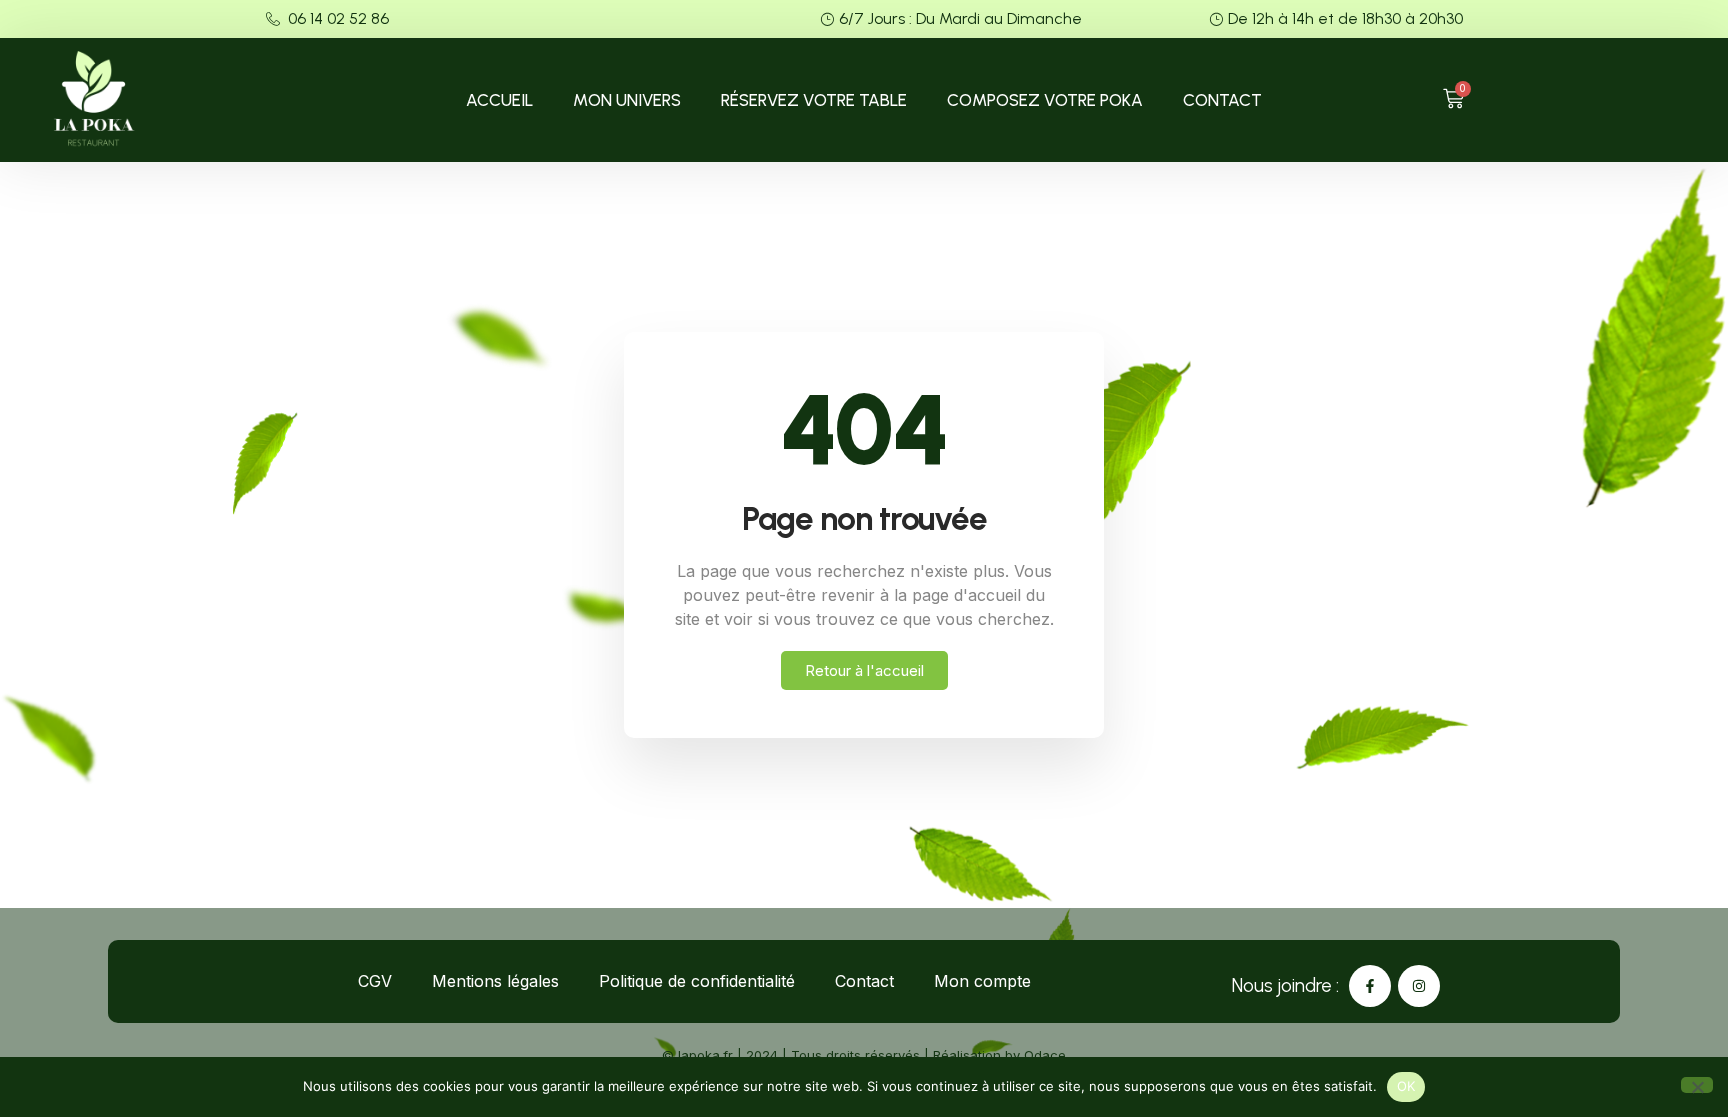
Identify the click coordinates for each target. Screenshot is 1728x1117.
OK (1406, 1086)
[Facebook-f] (1370, 986)
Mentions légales (495, 981)
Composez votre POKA (1045, 100)
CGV (375, 981)
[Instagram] (1419, 986)
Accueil (499, 100)
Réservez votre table (814, 100)
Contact (1222, 100)
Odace (1045, 1055)
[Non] (1697, 1085)
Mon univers (627, 100)
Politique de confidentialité (697, 981)
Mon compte (982, 981)
